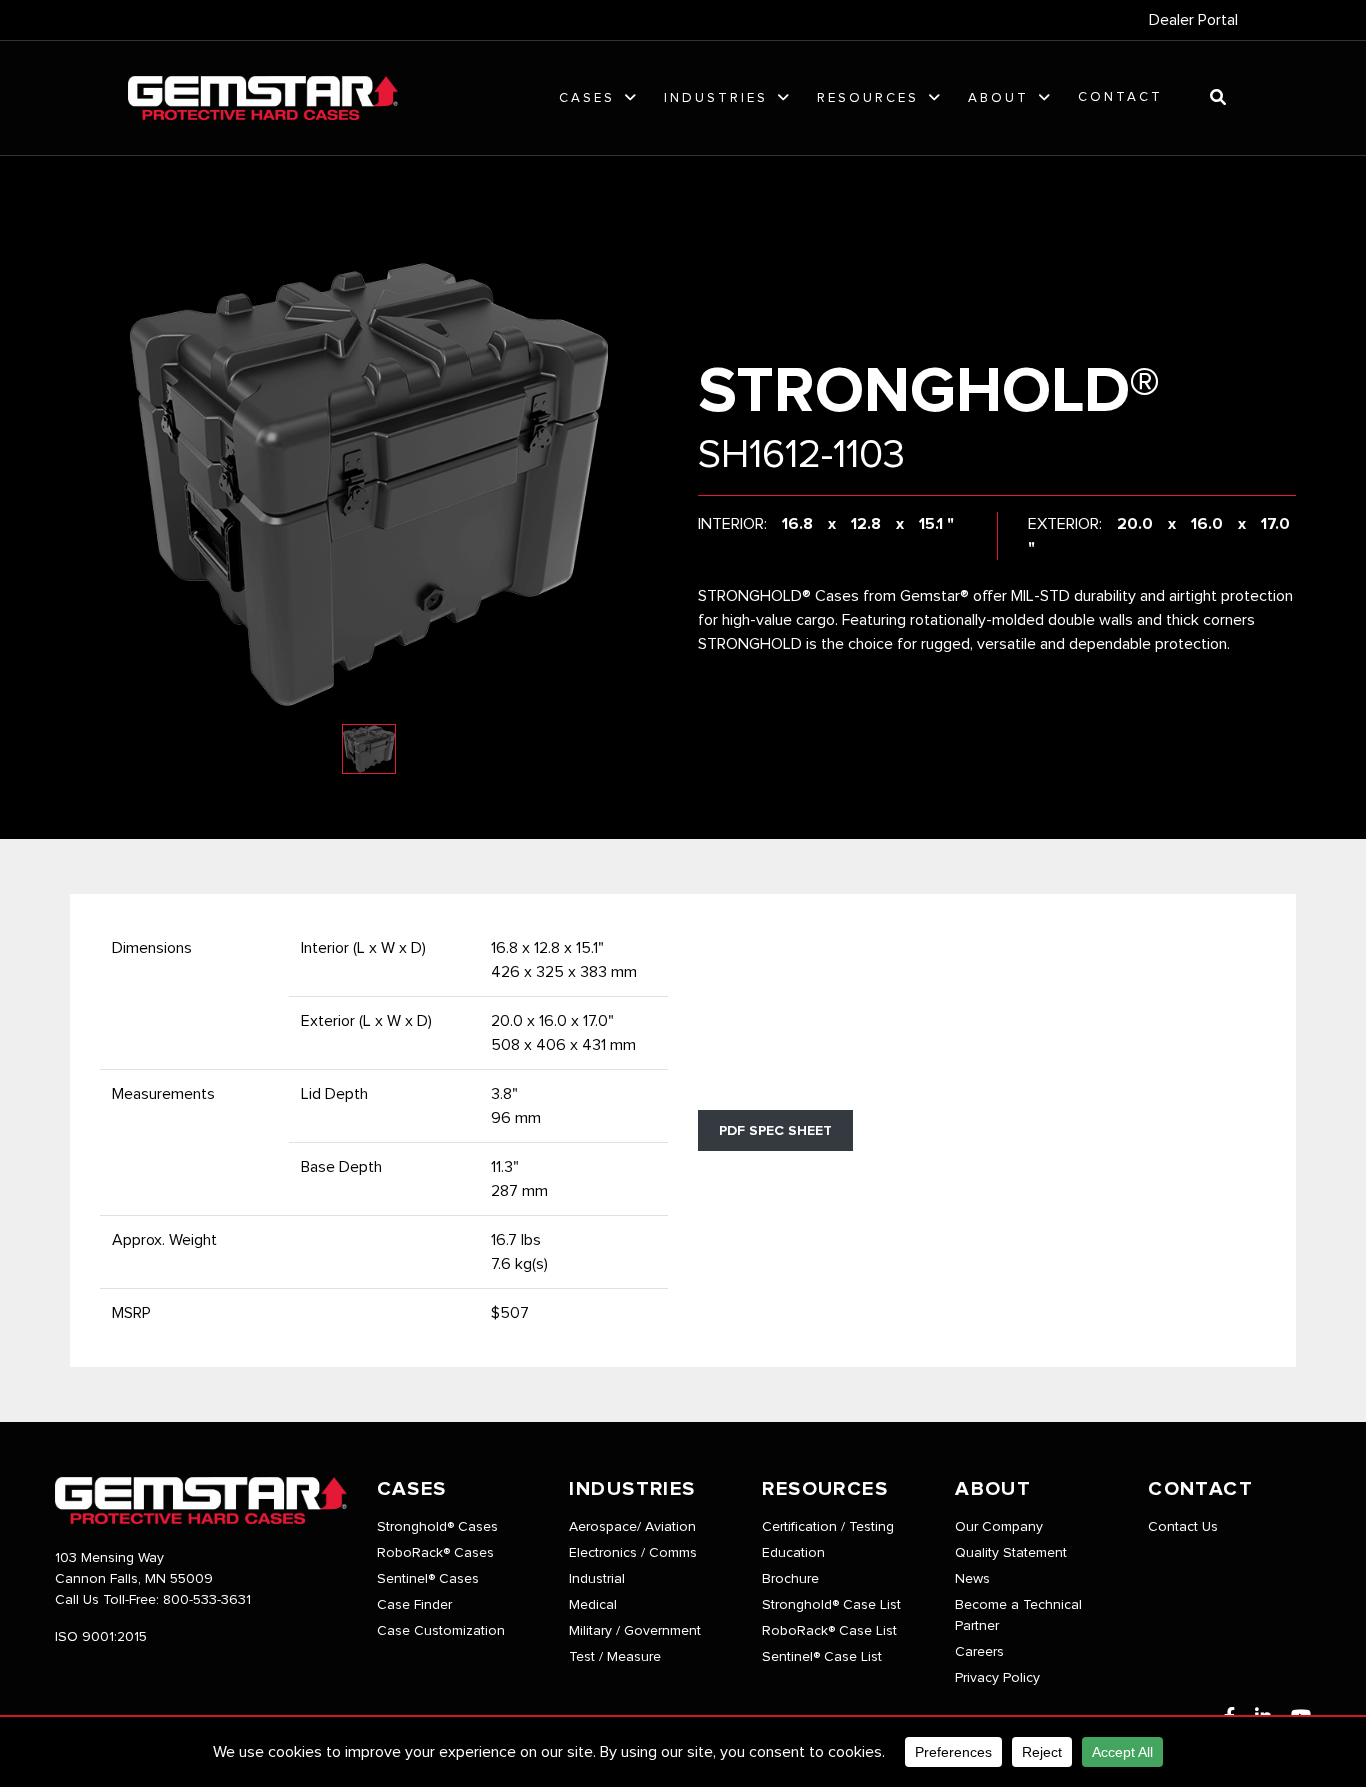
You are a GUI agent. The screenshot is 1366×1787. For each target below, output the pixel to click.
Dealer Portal (1193, 20)
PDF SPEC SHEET (775, 1131)
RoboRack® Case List (829, 1631)
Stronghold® (929, 392)
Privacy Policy (997, 1678)
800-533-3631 (207, 1600)
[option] (369, 484)
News (972, 1579)
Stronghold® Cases (437, 1527)
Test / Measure (615, 1657)
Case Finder (414, 1605)
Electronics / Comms (633, 1553)
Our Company (999, 1527)
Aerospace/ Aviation (632, 1527)
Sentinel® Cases (428, 1579)
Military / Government (635, 1631)
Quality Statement (1011, 1553)
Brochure (790, 1579)
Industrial (597, 1579)
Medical (593, 1605)
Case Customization (441, 1631)
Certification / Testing (828, 1527)
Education (793, 1553)
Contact (1120, 97)
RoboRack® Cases (435, 1553)
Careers (979, 1652)
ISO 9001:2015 (101, 1637)
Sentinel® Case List (822, 1657)
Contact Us (1183, 1527)
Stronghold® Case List (831, 1605)
